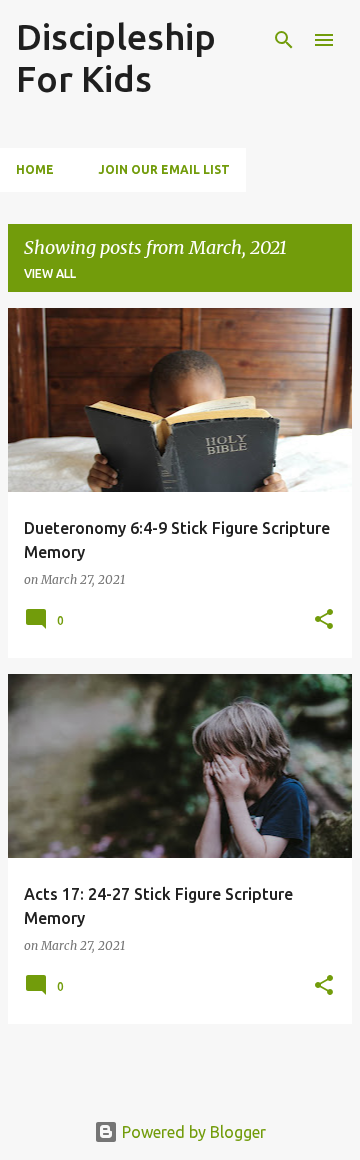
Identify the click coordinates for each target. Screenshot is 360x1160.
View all (50, 273)
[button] (324, 620)
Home (35, 169)
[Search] (284, 40)
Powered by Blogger (192, 1132)
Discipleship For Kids (116, 57)
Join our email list (164, 169)
